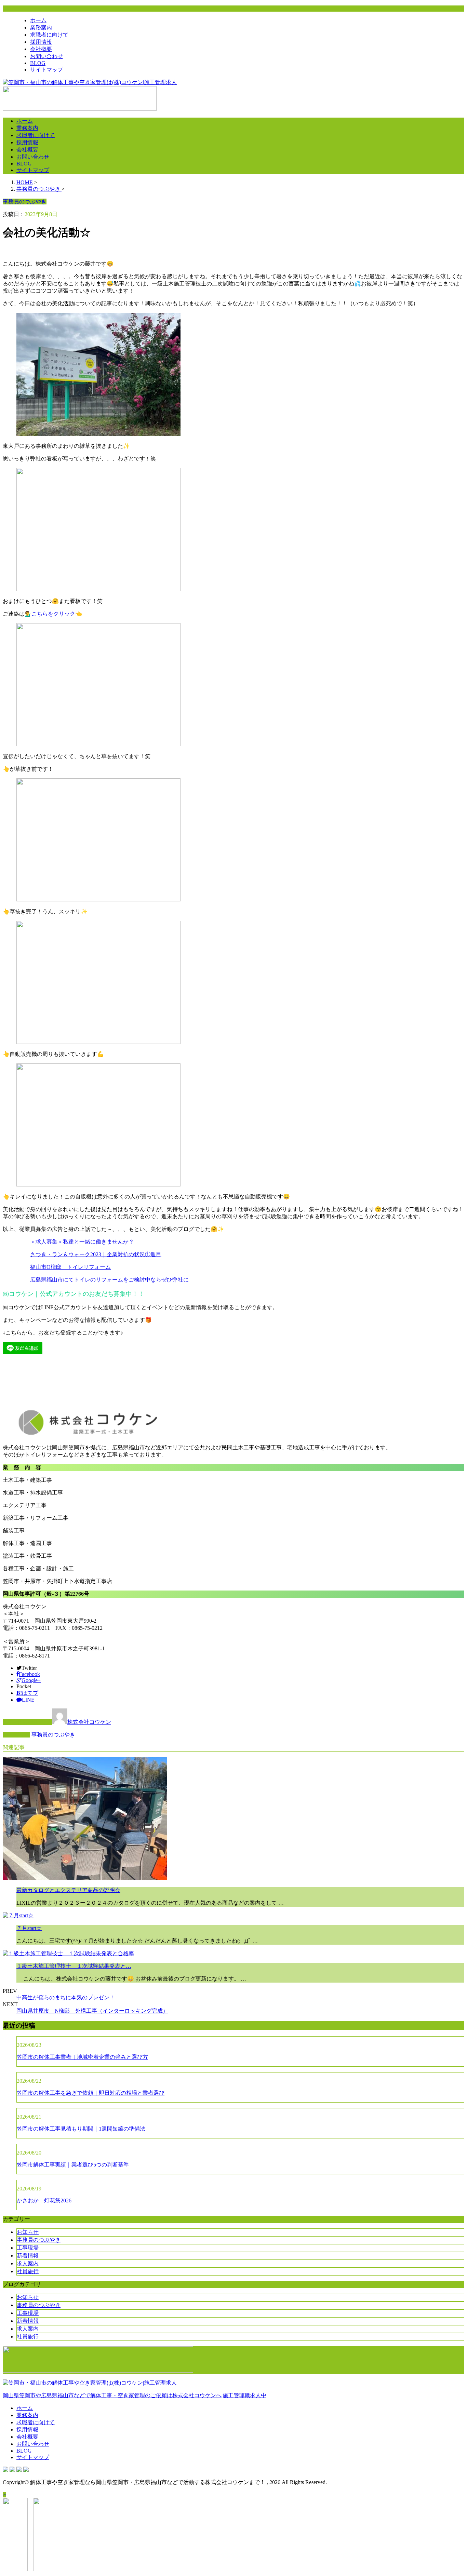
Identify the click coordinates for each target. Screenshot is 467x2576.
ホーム (38, 20)
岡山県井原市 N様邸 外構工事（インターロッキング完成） (92, 2011)
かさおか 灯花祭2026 (44, 2201)
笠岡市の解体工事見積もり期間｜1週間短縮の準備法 (81, 2129)
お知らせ (28, 2232)
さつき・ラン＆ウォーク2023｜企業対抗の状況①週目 (96, 1254)
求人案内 (28, 2263)
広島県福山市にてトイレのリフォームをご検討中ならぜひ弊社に (109, 1280)
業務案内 (41, 28)
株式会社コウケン (89, 1722)
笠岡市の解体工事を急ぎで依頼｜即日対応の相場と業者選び (91, 2093)
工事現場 (28, 2248)
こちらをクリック (53, 614)
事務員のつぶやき (53, 1735)
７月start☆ (29, 1928)
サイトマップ (46, 70)
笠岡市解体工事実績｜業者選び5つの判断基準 (73, 2165)
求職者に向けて (49, 35)
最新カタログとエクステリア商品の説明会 (68, 1890)
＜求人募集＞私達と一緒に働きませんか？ (82, 1242)
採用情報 (41, 42)
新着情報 (28, 2256)
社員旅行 (28, 2271)
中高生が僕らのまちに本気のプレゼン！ (66, 1997)
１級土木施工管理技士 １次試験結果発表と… (74, 1966)
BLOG (38, 63)
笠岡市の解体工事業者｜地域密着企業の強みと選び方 (82, 2057)
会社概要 (41, 49)
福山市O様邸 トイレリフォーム (70, 1267)
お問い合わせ (46, 56)
